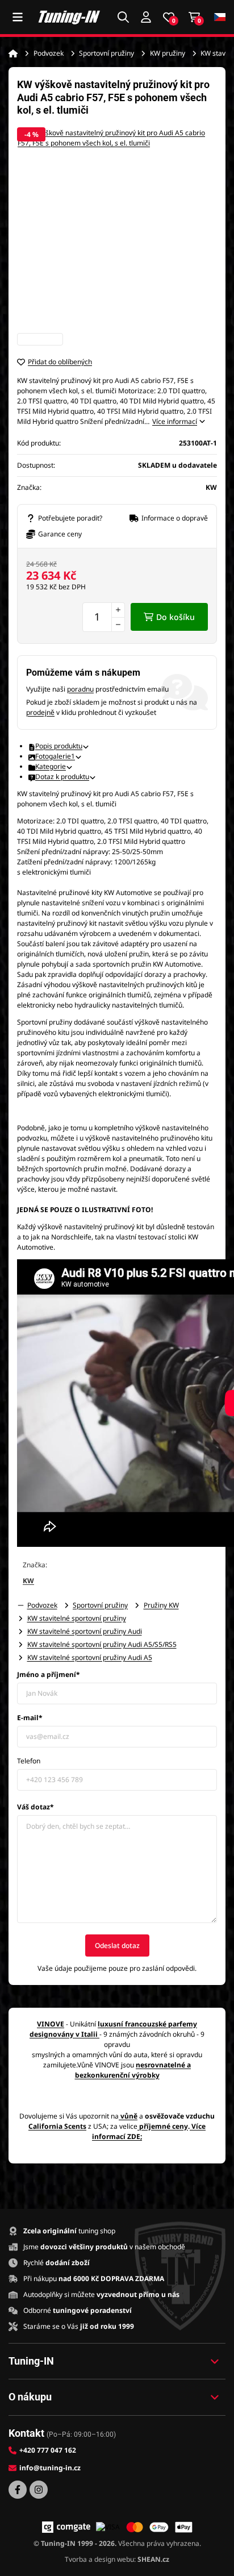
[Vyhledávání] (123, 17)
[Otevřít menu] (18, 17)
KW (28, 1581)
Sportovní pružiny (106, 53)
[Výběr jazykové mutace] (220, 17)
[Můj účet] (146, 17)
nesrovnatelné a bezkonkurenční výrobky (133, 2070)
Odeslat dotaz (117, 1945)
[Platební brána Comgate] (66, 2527)
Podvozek (49, 53)
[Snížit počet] (118, 625)
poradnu (80, 689)
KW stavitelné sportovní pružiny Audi (85, 1631)
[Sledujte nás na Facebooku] (18, 2490)
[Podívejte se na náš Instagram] (39, 2490)
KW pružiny (168, 53)
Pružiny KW (161, 1605)
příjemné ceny (164, 2126)
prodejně (40, 712)
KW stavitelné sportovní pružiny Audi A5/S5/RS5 (102, 1644)
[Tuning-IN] (69, 17)
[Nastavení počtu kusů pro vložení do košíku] (104, 617)
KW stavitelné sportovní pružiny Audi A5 (90, 1657)
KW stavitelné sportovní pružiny (77, 1618)
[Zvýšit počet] (118, 610)
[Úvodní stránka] (13, 53)
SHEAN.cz (153, 2559)
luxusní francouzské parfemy (147, 2024)
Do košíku (175, 617)
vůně (129, 2116)
